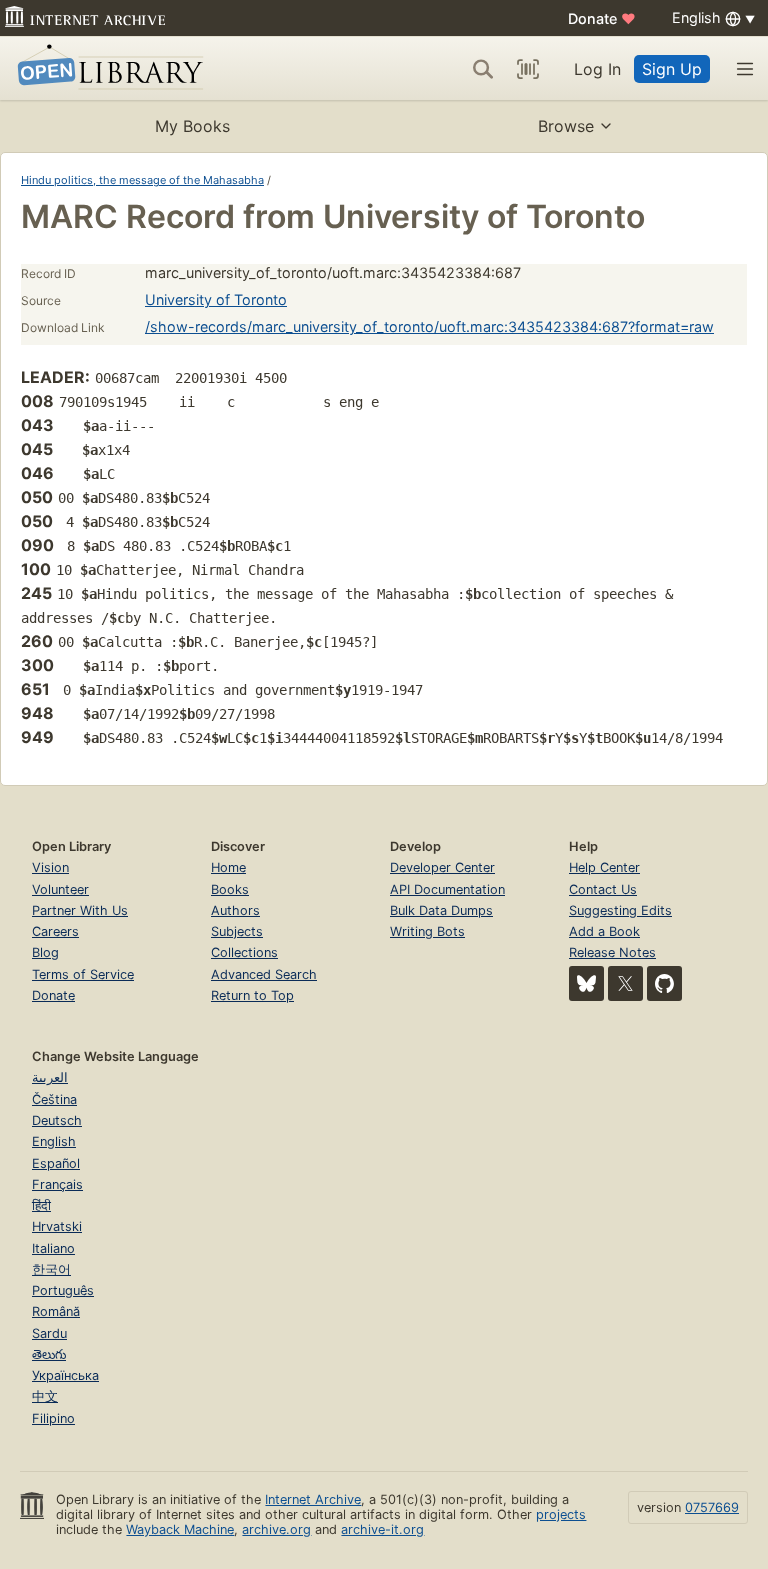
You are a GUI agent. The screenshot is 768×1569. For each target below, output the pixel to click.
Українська (65, 1375)
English (54, 1141)
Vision (50, 867)
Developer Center (442, 867)
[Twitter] (625, 983)
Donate (602, 18)
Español (56, 1163)
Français (57, 1184)
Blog (45, 952)
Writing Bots (427, 931)
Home (228, 867)
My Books (192, 126)
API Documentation (447, 889)
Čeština (54, 1099)
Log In (597, 69)
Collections (244, 952)
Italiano (53, 1248)
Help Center (604, 867)
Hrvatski (57, 1226)
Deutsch (57, 1120)
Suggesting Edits (620, 910)
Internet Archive (313, 1499)
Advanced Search (264, 974)
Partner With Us (80, 910)
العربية (50, 1077)
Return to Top (252, 995)
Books (230, 889)
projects (561, 1514)
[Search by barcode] (528, 69)
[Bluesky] (586, 983)
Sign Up (672, 69)
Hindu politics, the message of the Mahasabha (142, 180)
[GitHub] (664, 983)
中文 (45, 1396)
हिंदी (41, 1205)
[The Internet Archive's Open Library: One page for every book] (106, 68)
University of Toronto (216, 299)
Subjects (237, 931)
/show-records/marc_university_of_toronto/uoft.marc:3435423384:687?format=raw (429, 326)
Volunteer (60, 889)
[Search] (483, 69)
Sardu (49, 1333)
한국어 (51, 1269)
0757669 (712, 1507)
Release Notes (612, 952)
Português (63, 1290)
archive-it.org (382, 1529)
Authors (235, 910)
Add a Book (604, 931)
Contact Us (603, 889)
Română (56, 1311)
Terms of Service (83, 974)
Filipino (53, 1418)
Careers (55, 931)
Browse (566, 126)
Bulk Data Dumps (441, 910)
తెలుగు (49, 1354)
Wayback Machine (180, 1529)
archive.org (276, 1529)
